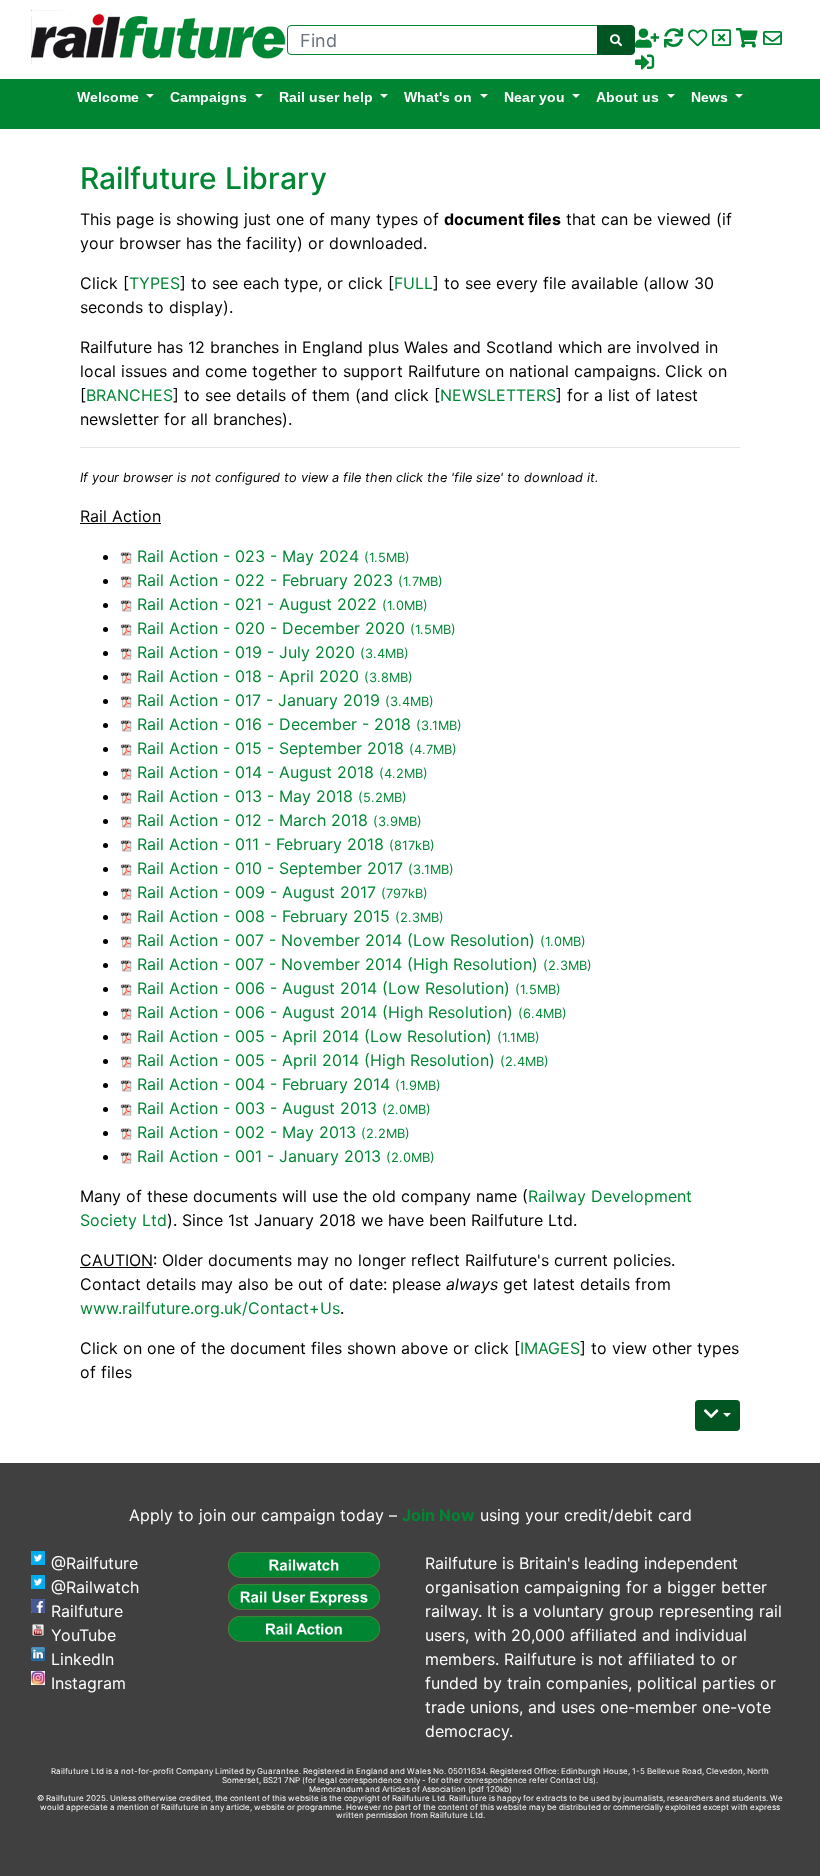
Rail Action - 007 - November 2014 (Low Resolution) (336, 940)
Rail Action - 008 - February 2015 (263, 916)
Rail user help (326, 97)
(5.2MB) (382, 797)
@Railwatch (95, 1587)
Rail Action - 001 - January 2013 (259, 1156)
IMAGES (550, 1348)
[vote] (721, 39)
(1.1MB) (518, 1037)
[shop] (747, 39)
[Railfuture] (153, 38)
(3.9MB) (397, 821)
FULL (413, 283)
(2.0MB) (406, 1109)
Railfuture (87, 1611)
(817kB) (412, 845)
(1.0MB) (405, 605)
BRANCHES (129, 395)
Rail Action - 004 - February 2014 (263, 1084)
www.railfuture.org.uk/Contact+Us (210, 1308)
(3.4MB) (384, 653)
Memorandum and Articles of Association (387, 1789)
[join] (647, 39)
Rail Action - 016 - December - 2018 (274, 724)
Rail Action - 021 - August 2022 (257, 604)
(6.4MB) (542, 1013)
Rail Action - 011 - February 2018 (260, 844)
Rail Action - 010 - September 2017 (270, 868)
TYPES (154, 283)
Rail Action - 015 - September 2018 (270, 748)
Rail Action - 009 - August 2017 (256, 892)
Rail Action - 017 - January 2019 (258, 700)
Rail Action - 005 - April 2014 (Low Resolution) (314, 1036)
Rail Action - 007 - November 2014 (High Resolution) (337, 964)
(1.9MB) (418, 1085)
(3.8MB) (388, 677)
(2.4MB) (524, 1061)
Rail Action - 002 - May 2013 (246, 1132)
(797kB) (404, 893)
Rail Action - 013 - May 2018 (245, 796)
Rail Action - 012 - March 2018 (252, 820)
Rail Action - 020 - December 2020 (271, 628)
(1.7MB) (420, 581)
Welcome (108, 97)
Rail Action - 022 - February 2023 (265, 580)
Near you (534, 97)
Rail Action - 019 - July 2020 (246, 652)
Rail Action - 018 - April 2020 (248, 676)
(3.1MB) (439, 725)
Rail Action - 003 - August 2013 (257, 1108)
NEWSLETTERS (498, 395)
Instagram (88, 1683)
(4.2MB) (403, 773)
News (709, 97)
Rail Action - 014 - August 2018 (255, 772)
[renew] (673, 39)
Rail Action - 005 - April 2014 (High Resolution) (316, 1060)
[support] (697, 39)
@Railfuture (94, 1563)
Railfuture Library (203, 178)
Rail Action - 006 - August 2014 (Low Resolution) (323, 988)
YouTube (83, 1635)
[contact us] (772, 39)
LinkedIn (82, 1659)
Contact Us (571, 1780)
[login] (644, 63)
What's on (438, 97)
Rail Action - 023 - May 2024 (248, 556)
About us (627, 97)
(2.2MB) (385, 1133)
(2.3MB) (419, 917)
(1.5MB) (387, 557)
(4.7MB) (433, 749)
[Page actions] (717, 1415)
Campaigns (208, 97)
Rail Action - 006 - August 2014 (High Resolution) (325, 1012)
